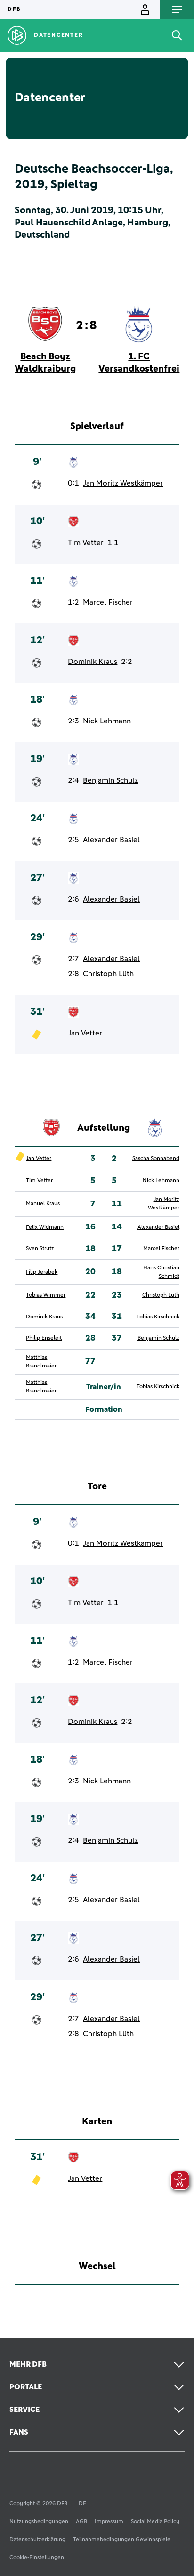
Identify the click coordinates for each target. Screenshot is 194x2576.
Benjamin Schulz (110, 780)
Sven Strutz (40, 1249)
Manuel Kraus (43, 1204)
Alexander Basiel (111, 840)
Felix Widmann (45, 1227)
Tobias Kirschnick (158, 1317)
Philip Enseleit (44, 1338)
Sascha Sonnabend (156, 1159)
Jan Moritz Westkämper (123, 483)
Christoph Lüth (108, 974)
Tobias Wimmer (46, 1295)
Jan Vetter (85, 1033)
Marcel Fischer (108, 602)
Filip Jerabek (42, 1272)
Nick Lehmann (107, 721)
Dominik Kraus (93, 662)
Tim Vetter (86, 543)
